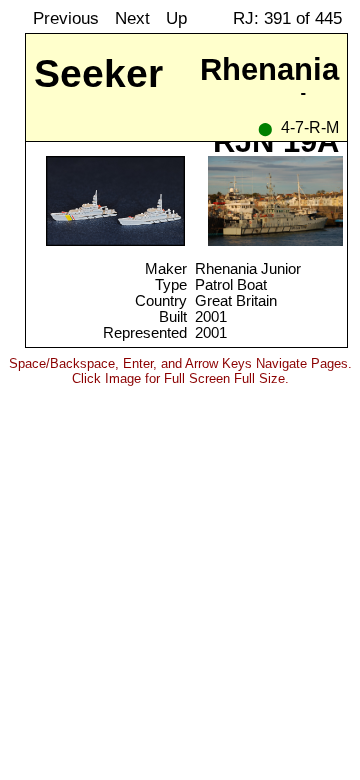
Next (132, 18)
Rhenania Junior (248, 269)
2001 (211, 317)
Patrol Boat (231, 285)
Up (176, 18)
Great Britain (236, 301)
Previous (66, 18)
